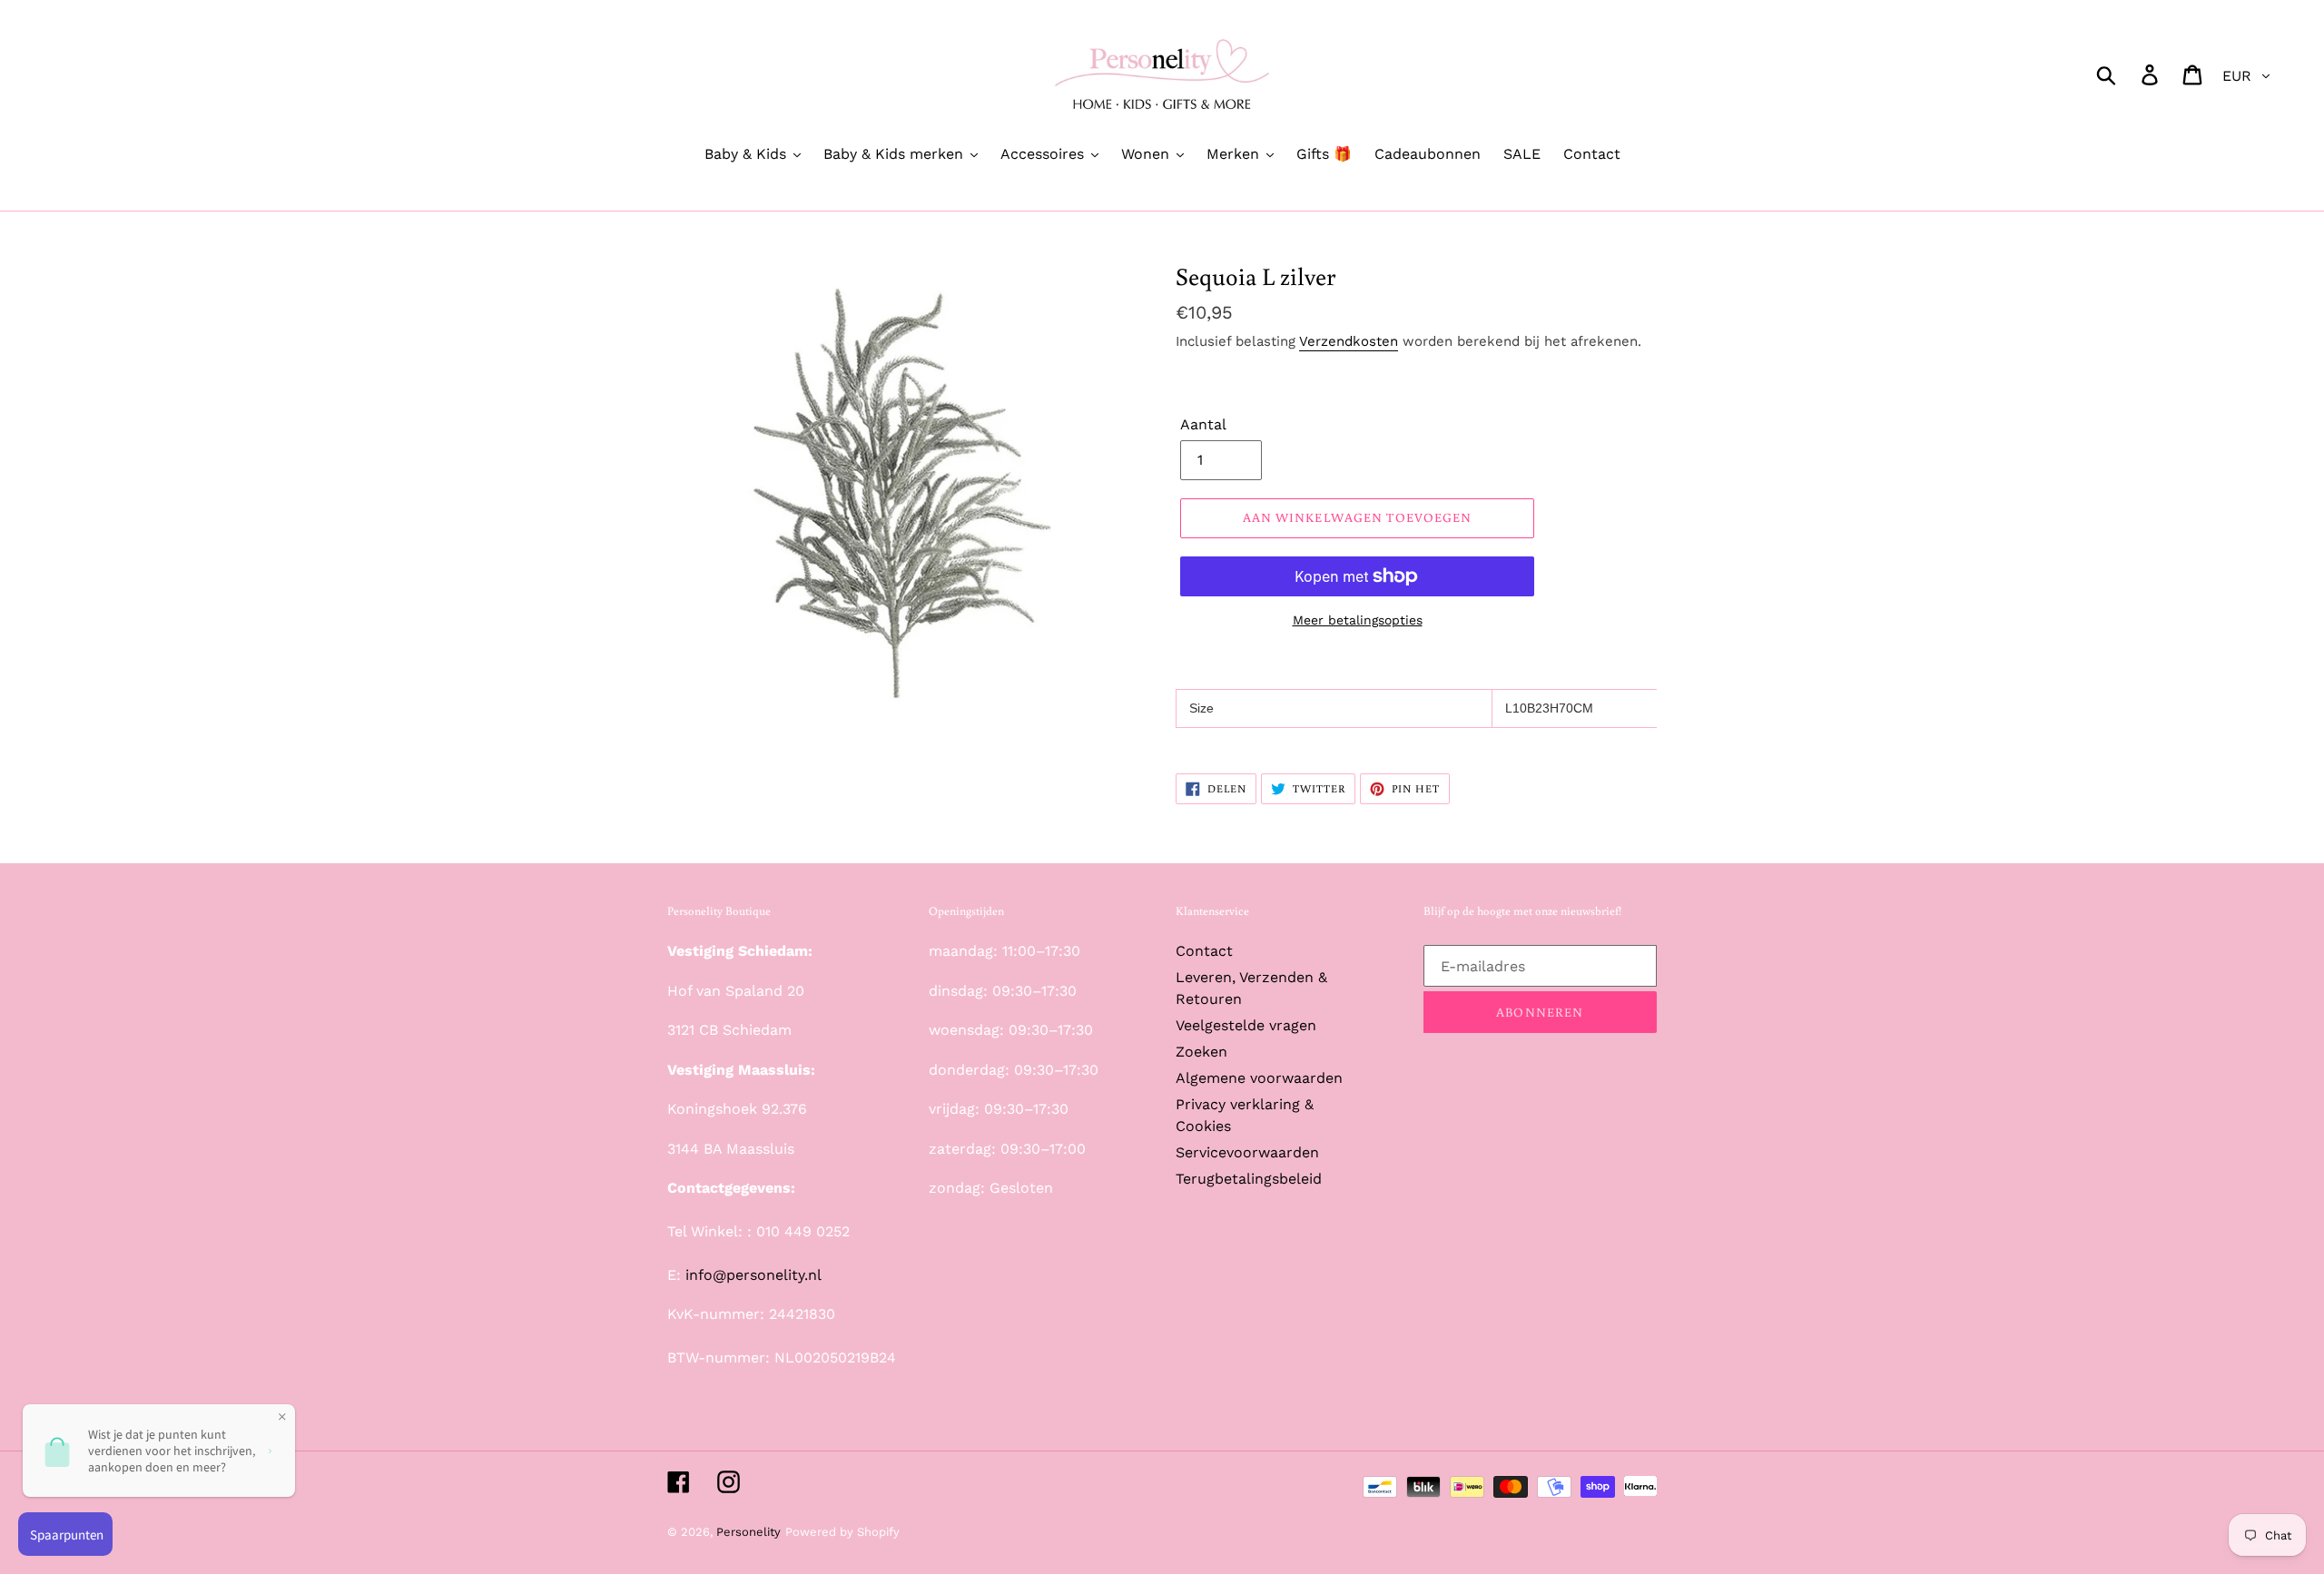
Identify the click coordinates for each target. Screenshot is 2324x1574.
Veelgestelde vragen (1246, 1025)
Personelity (748, 1532)
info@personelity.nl (753, 1275)
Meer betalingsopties (1358, 620)
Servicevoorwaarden (1247, 1152)
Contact (1204, 951)
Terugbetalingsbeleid (1249, 1179)
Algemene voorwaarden (1259, 1078)
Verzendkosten (1349, 341)
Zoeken (1201, 1052)
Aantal (1203, 424)
